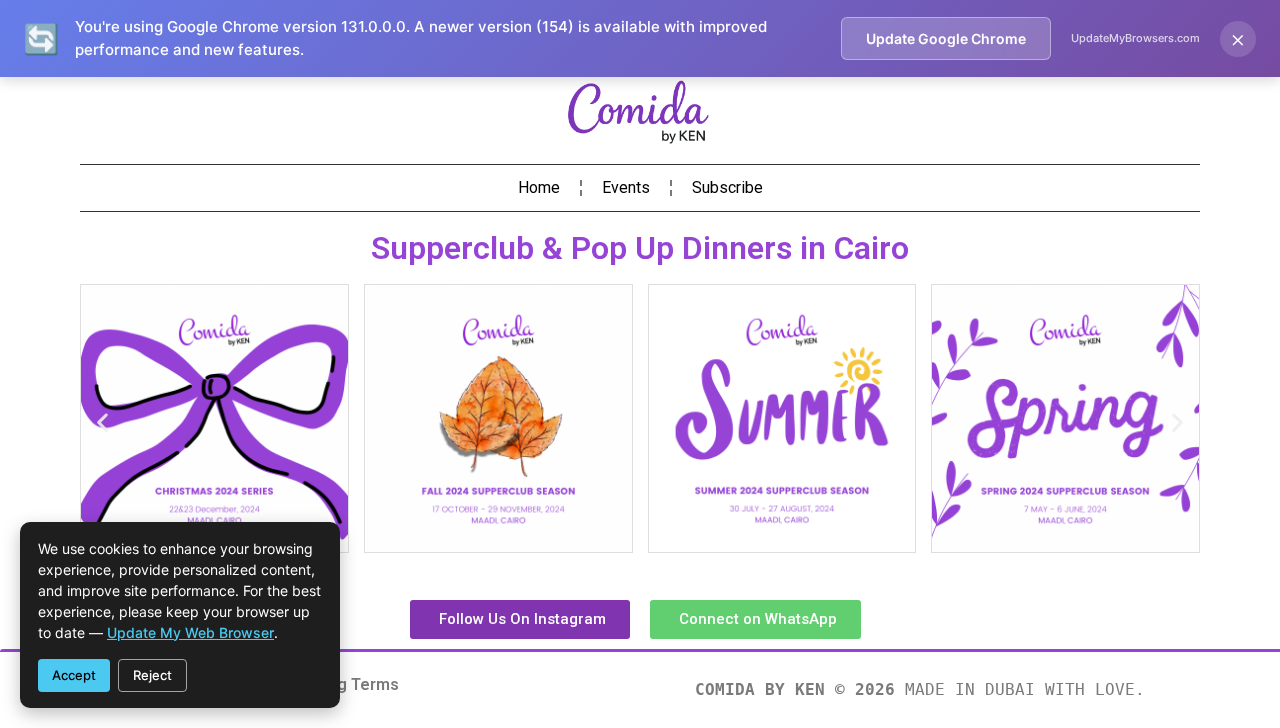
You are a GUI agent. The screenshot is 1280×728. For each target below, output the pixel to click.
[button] (102, 422)
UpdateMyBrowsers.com (1135, 38)
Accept (74, 675)
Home (539, 187)
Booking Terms (342, 684)
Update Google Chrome (946, 38)
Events (626, 187)
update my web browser (190, 632)
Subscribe (727, 187)
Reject (152, 675)
